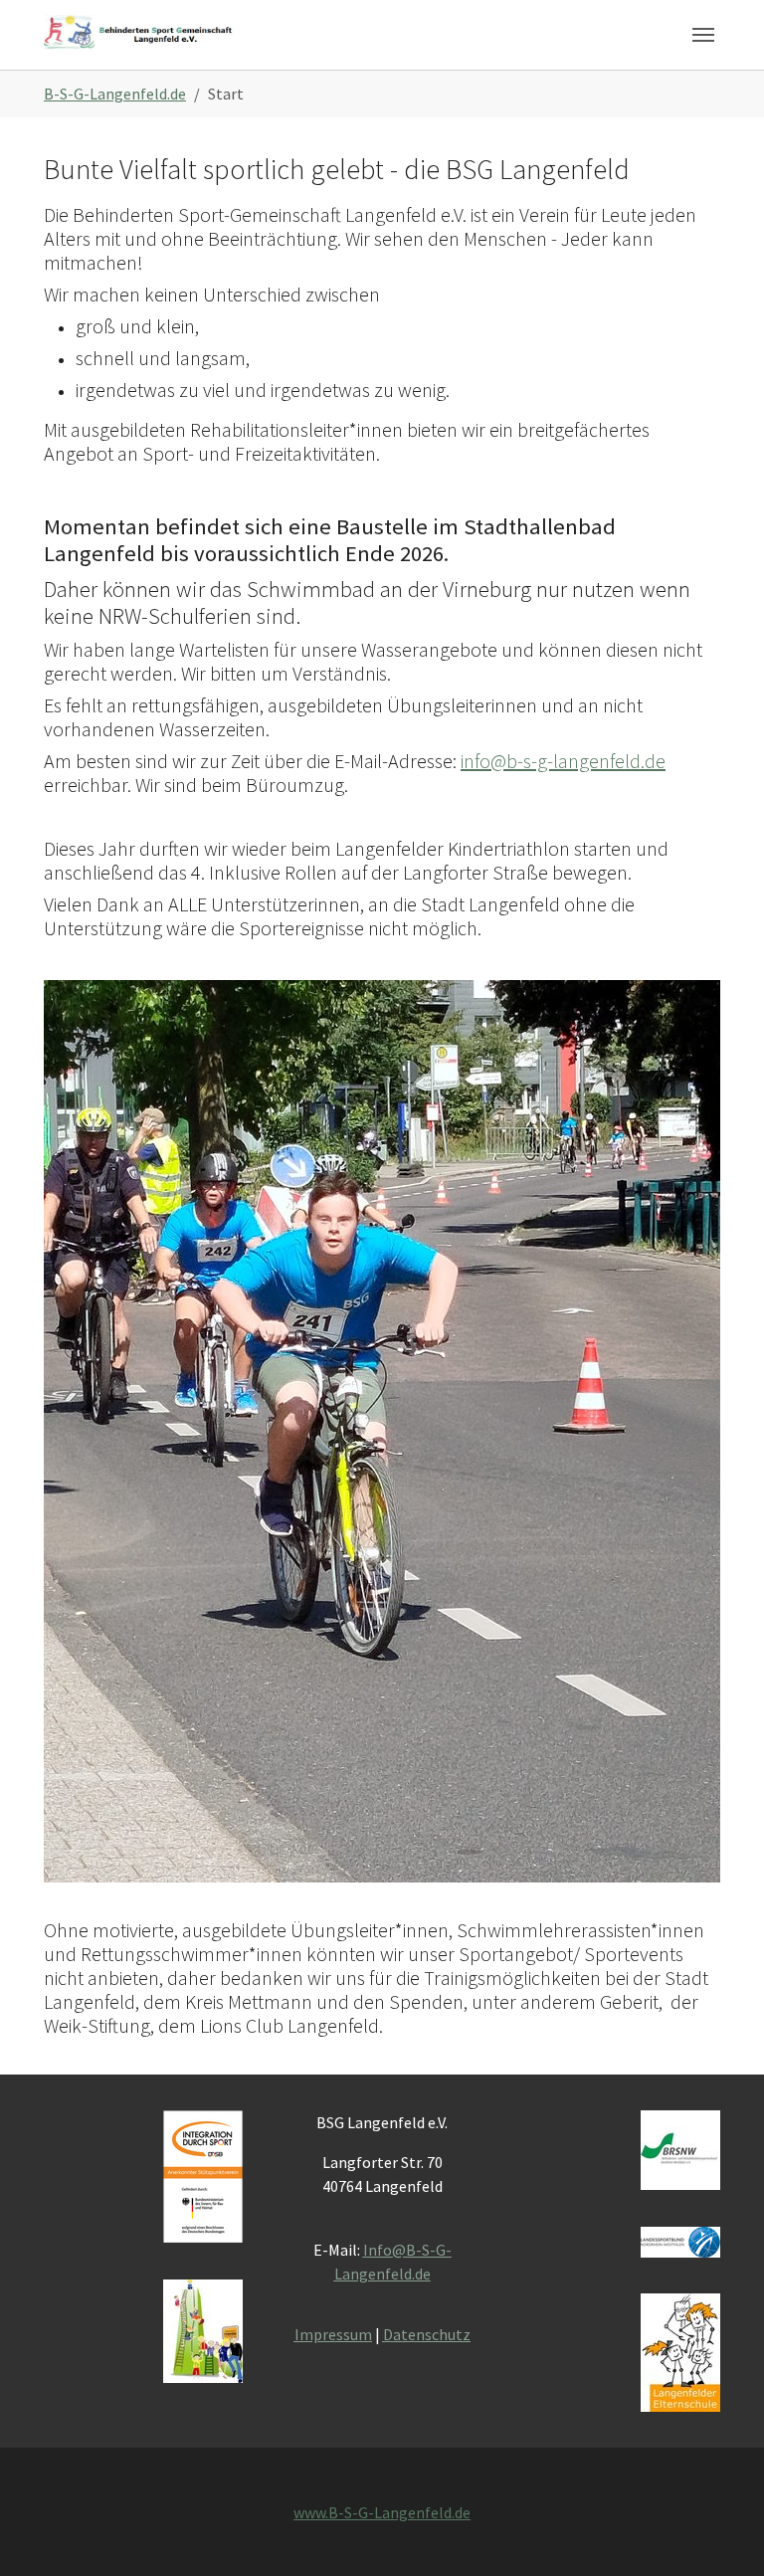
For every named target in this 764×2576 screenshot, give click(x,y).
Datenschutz (427, 2334)
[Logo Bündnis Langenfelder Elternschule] (680, 2353)
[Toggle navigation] (703, 35)
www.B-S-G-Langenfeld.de (382, 2512)
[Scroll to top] (720, 2532)
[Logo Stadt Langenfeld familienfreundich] (203, 2331)
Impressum (333, 2334)
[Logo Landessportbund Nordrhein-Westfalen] (680, 2242)
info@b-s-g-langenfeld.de (563, 761)
